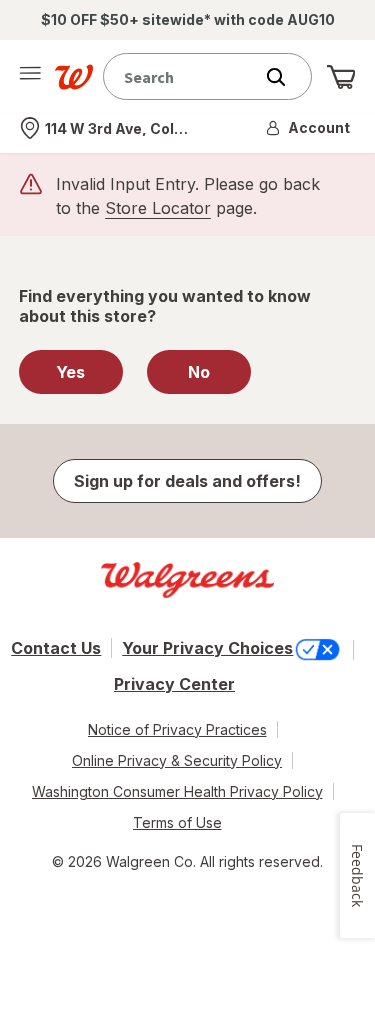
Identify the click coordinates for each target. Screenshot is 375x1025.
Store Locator (158, 208)
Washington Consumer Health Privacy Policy (177, 791)
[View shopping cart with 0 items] (341, 77)
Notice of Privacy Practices (177, 729)
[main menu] (30, 77)
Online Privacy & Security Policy (177, 760)
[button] (309, 128)
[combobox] (182, 76)
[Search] (286, 77)
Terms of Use (177, 822)
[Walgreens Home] (74, 77)
